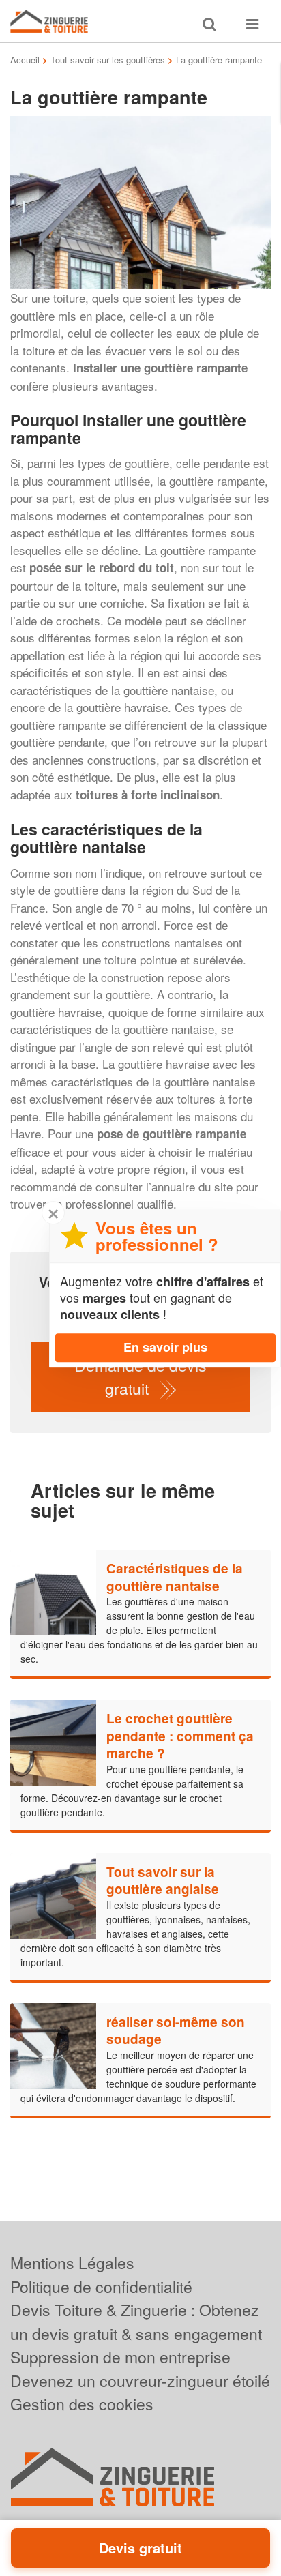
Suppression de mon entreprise (120, 2357)
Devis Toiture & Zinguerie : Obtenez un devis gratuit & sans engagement (136, 2322)
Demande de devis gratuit (140, 1377)
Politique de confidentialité (101, 2286)
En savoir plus (165, 1347)
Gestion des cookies (82, 2404)
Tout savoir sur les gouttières (108, 60)
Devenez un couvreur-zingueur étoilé (140, 2381)
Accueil (25, 60)
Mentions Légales (72, 2263)
